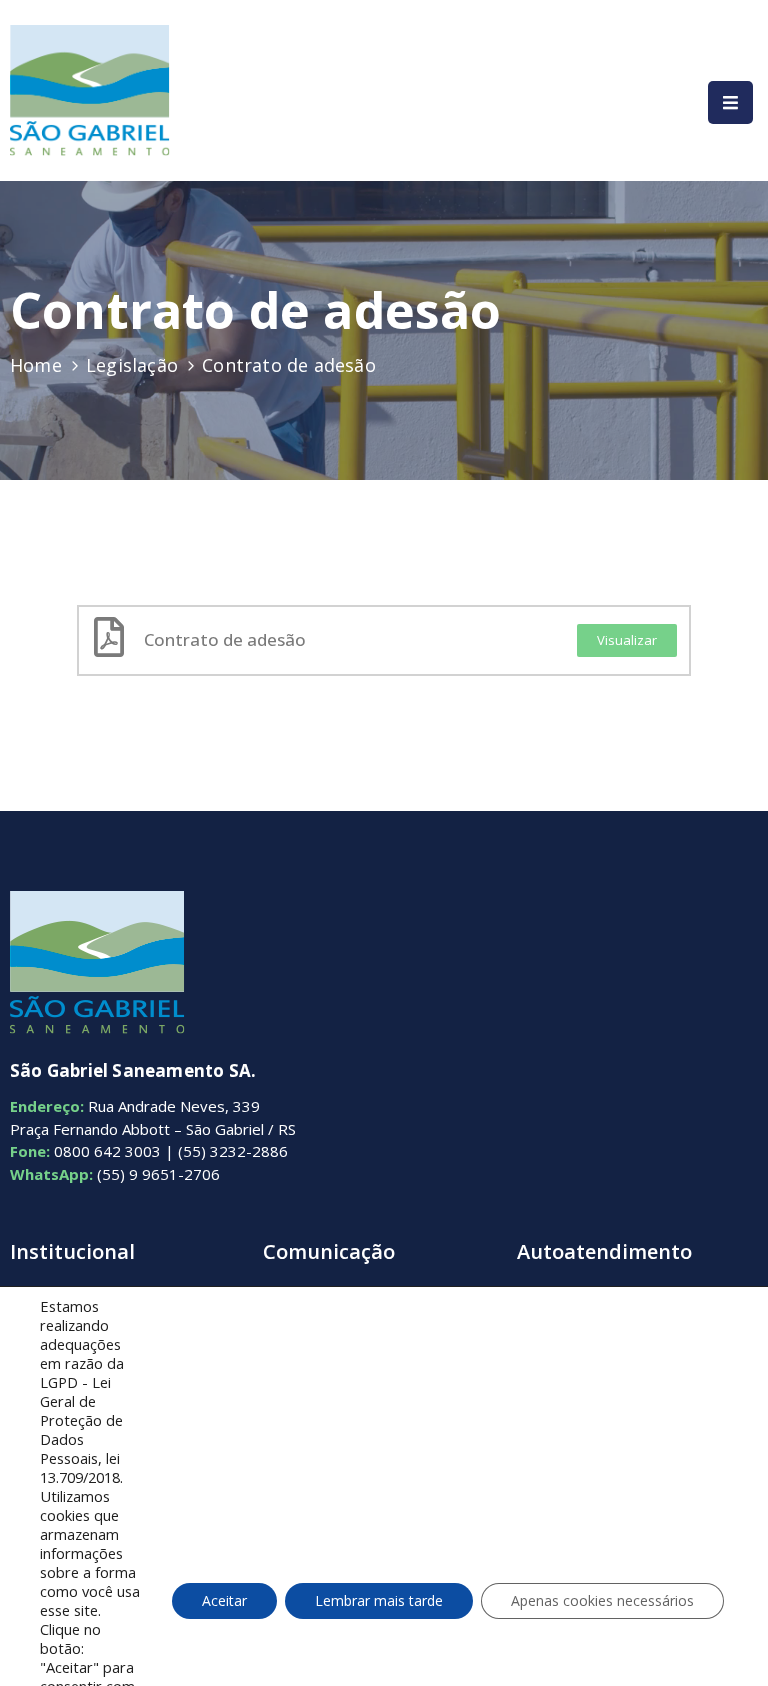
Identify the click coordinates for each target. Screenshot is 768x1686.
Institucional (72, 1251)
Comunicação (329, 1251)
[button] (627, 640)
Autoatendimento (604, 1251)
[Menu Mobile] (730, 102)
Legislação (132, 365)
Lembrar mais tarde (379, 1600)
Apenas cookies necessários (602, 1600)
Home (36, 365)
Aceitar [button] (224, 1600)
